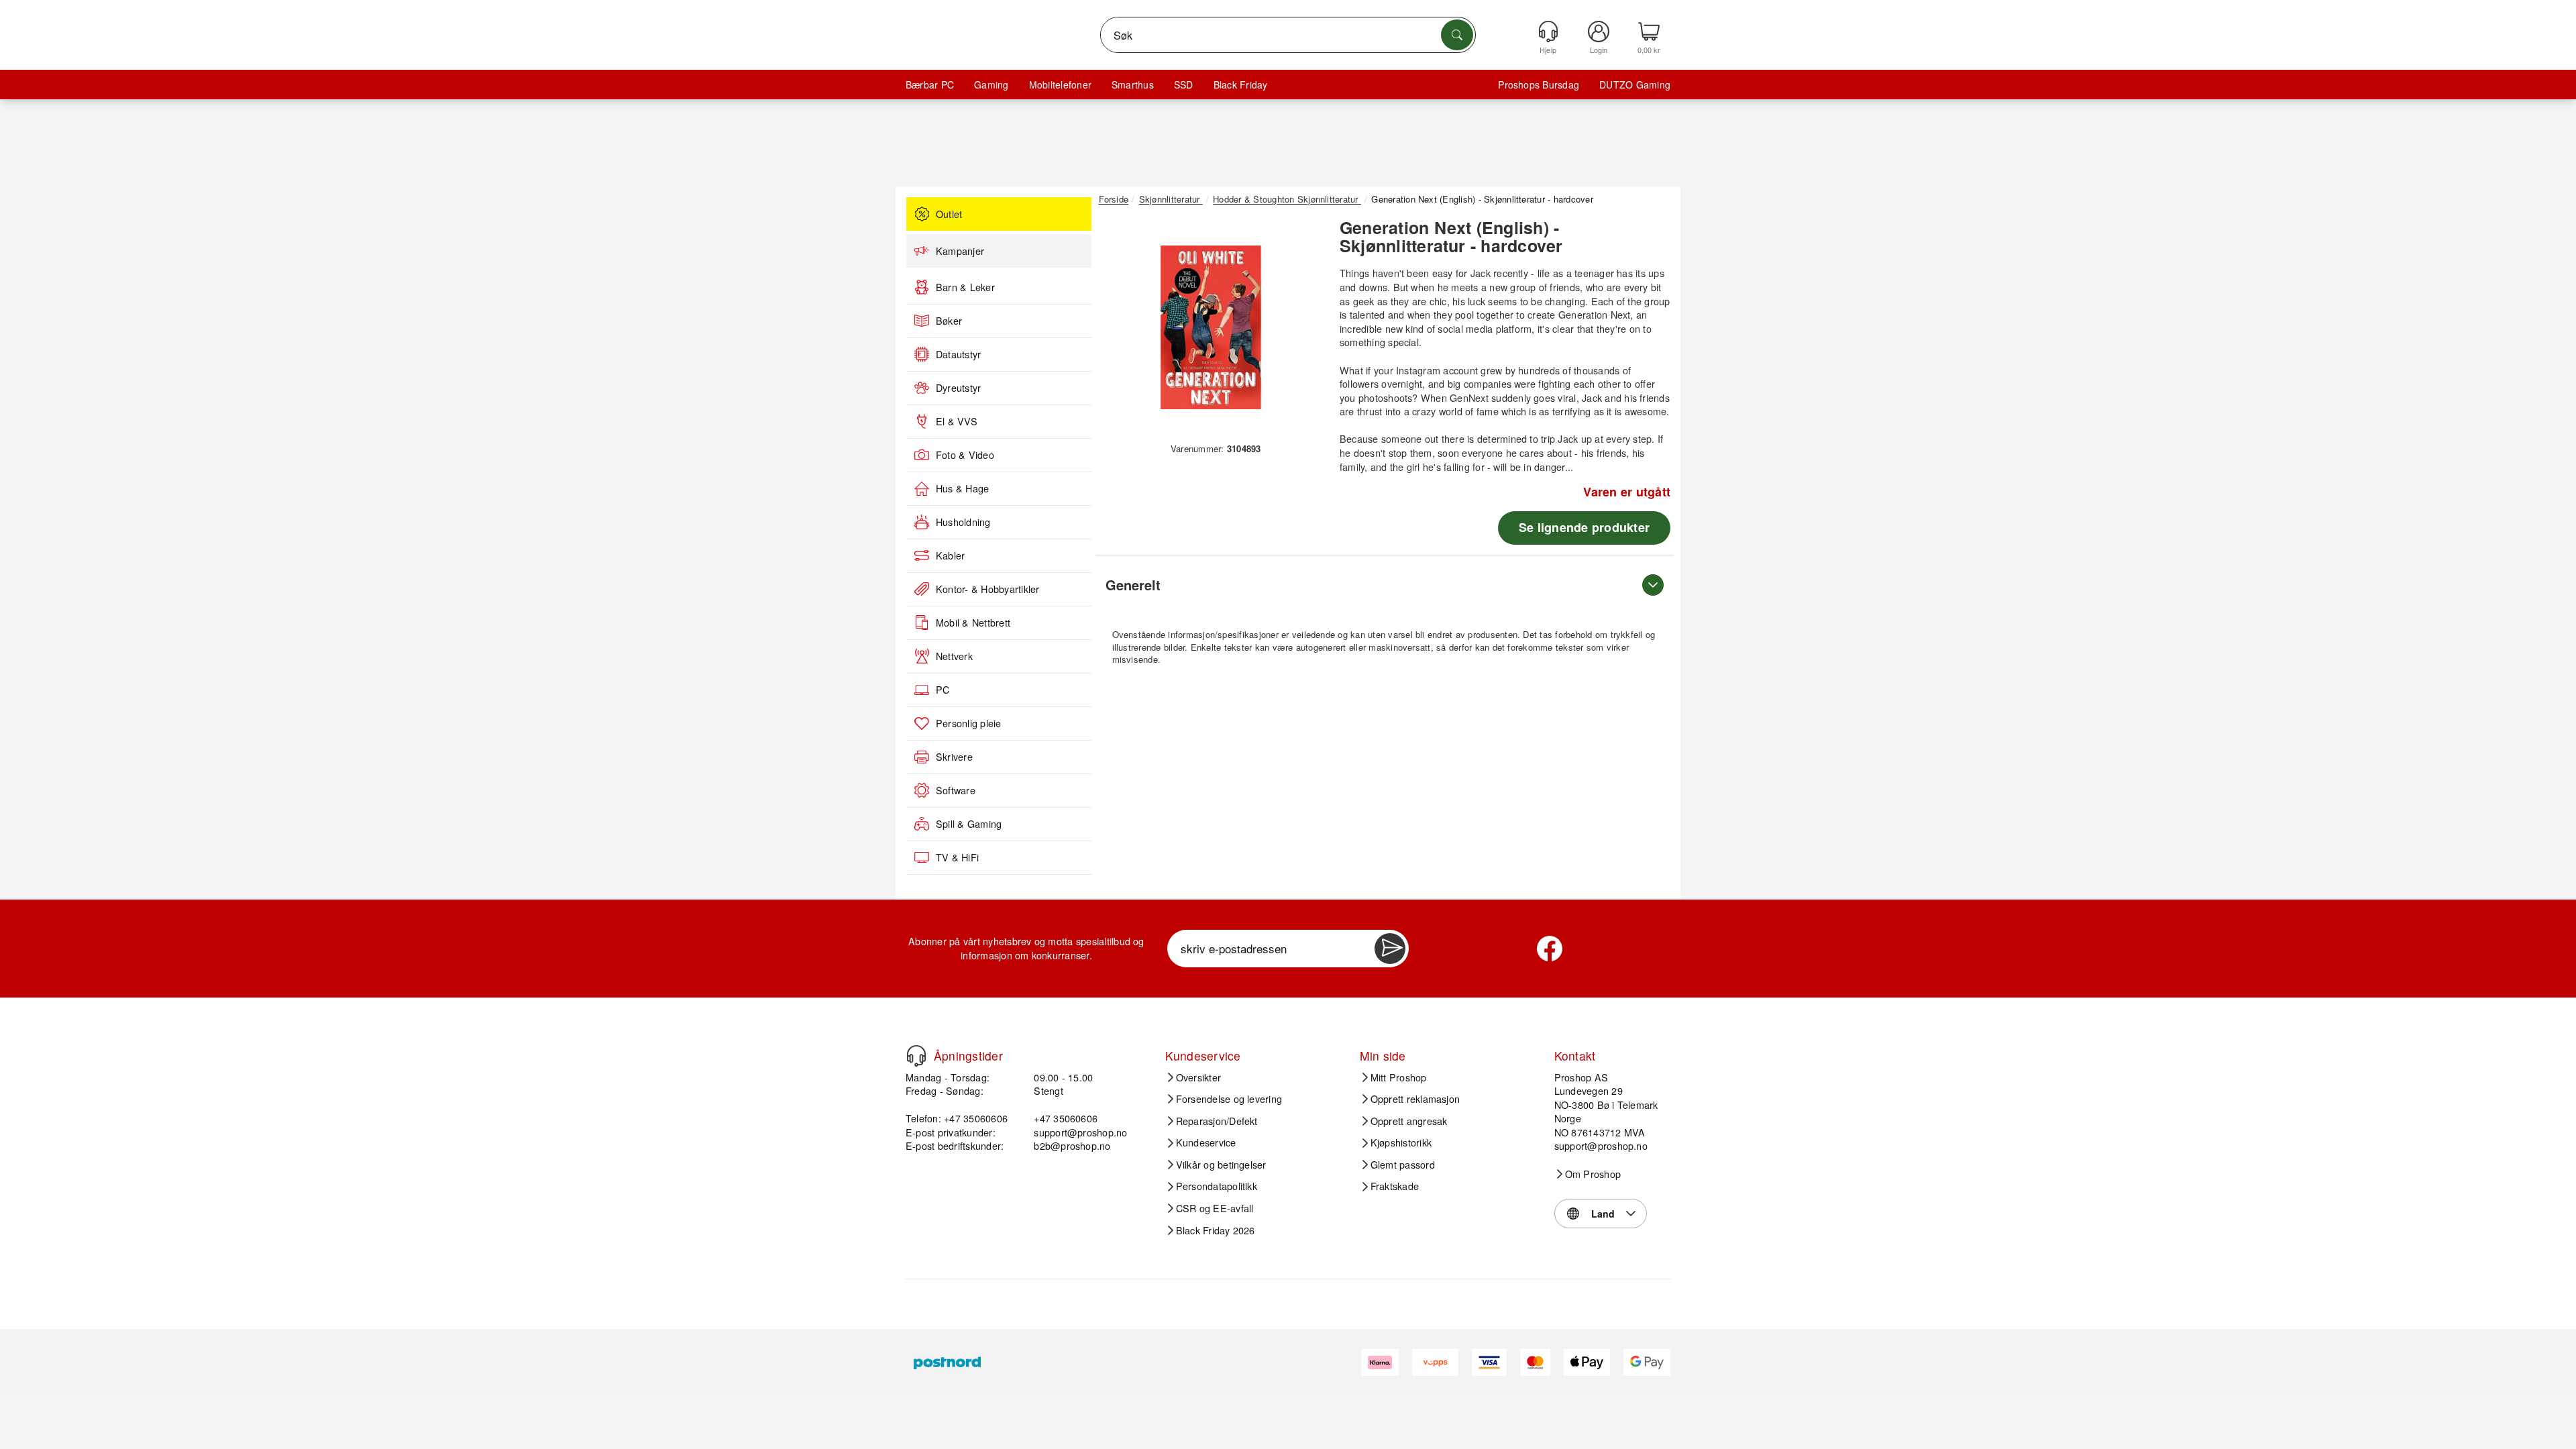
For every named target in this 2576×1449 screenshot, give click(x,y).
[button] (1211, 327)
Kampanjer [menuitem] (960, 251)
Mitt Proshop (1399, 1077)
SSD (1184, 85)
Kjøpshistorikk (1401, 1142)
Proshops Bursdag (1539, 85)
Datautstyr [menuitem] (958, 354)
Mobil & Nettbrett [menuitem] (973, 623)
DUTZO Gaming (1635, 85)
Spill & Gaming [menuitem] (969, 824)
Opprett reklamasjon (1415, 1099)
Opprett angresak (1409, 1121)
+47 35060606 (1066, 1118)
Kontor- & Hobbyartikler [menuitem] (988, 589)
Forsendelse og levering (1229, 1099)
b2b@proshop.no (1072, 1145)
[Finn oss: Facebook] (1550, 949)
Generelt (1133, 585)
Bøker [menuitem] (949, 321)
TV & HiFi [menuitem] (957, 857)
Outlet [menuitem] (949, 214)
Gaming (991, 85)
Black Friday (1241, 85)
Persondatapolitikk (1217, 1186)
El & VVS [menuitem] (957, 421)
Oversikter (1198, 1077)
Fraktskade (1395, 1186)
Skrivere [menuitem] (954, 757)
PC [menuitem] (943, 690)
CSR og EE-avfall (1215, 1208)
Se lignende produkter (1584, 527)
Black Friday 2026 (1216, 1230)
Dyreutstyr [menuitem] (958, 388)
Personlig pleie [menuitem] (969, 723)
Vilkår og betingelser (1221, 1165)
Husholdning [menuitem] (963, 522)
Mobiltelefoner (1060, 85)
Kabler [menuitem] (950, 555)
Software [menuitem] (956, 790)
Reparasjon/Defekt (1217, 1121)
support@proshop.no (1080, 1132)
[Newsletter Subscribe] (1390, 949)
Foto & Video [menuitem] (965, 455)
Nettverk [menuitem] (954, 656)
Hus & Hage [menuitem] (962, 488)
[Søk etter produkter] (1457, 35)
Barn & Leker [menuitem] (965, 287)
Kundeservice (1206, 1142)
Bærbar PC (930, 85)
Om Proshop (1593, 1174)
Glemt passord (1403, 1165)
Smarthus (1133, 85)
